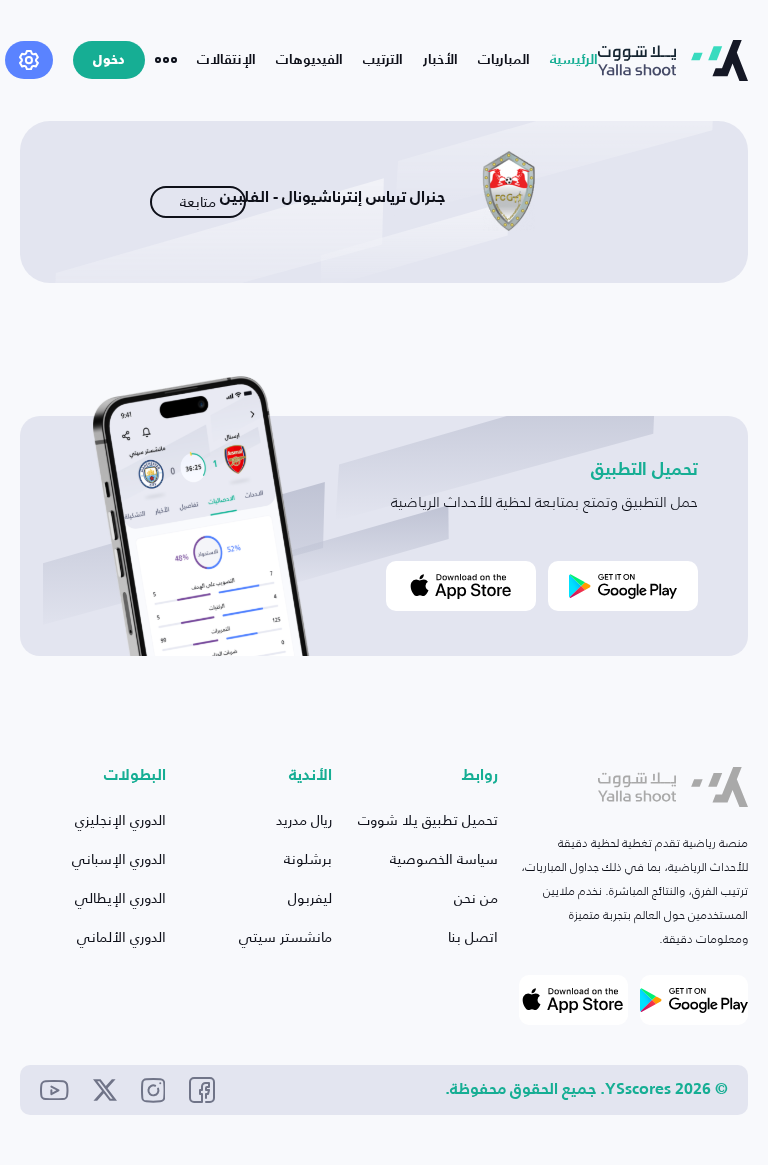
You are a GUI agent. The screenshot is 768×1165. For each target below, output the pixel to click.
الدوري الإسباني (119, 858)
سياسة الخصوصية (444, 858)
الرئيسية (574, 60)
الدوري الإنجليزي (120, 819)
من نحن (476, 897)
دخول (109, 60)
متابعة (198, 201)
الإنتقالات (226, 60)
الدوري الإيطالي (120, 897)
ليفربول (310, 897)
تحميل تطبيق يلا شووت (428, 819)
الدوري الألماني (121, 936)
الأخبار (440, 60)
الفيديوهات (309, 60)
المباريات (504, 60)
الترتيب (383, 60)
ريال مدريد (304, 819)
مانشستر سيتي (285, 936)
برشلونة (308, 858)
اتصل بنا (473, 936)
